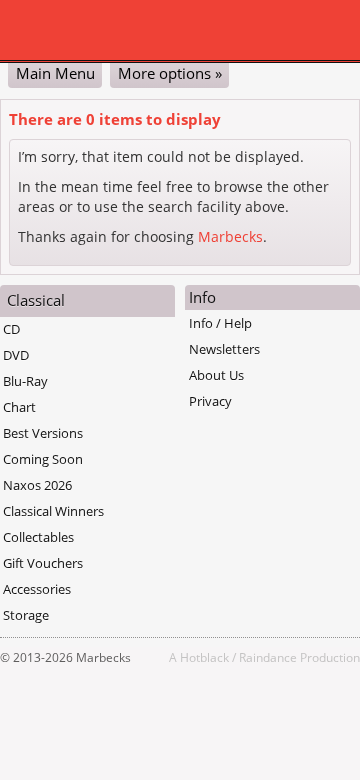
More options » (170, 73)
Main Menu (55, 73)
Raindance (268, 657)
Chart (19, 407)
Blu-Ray (25, 381)
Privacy (210, 401)
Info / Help (220, 323)
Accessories (37, 589)
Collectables (38, 537)
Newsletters (224, 349)
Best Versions (43, 433)
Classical (36, 300)
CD (11, 329)
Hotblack (204, 657)
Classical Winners (53, 511)
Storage (26, 615)
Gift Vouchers (43, 563)
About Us (216, 375)
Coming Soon (43, 459)
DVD (16, 355)
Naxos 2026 (37, 485)
